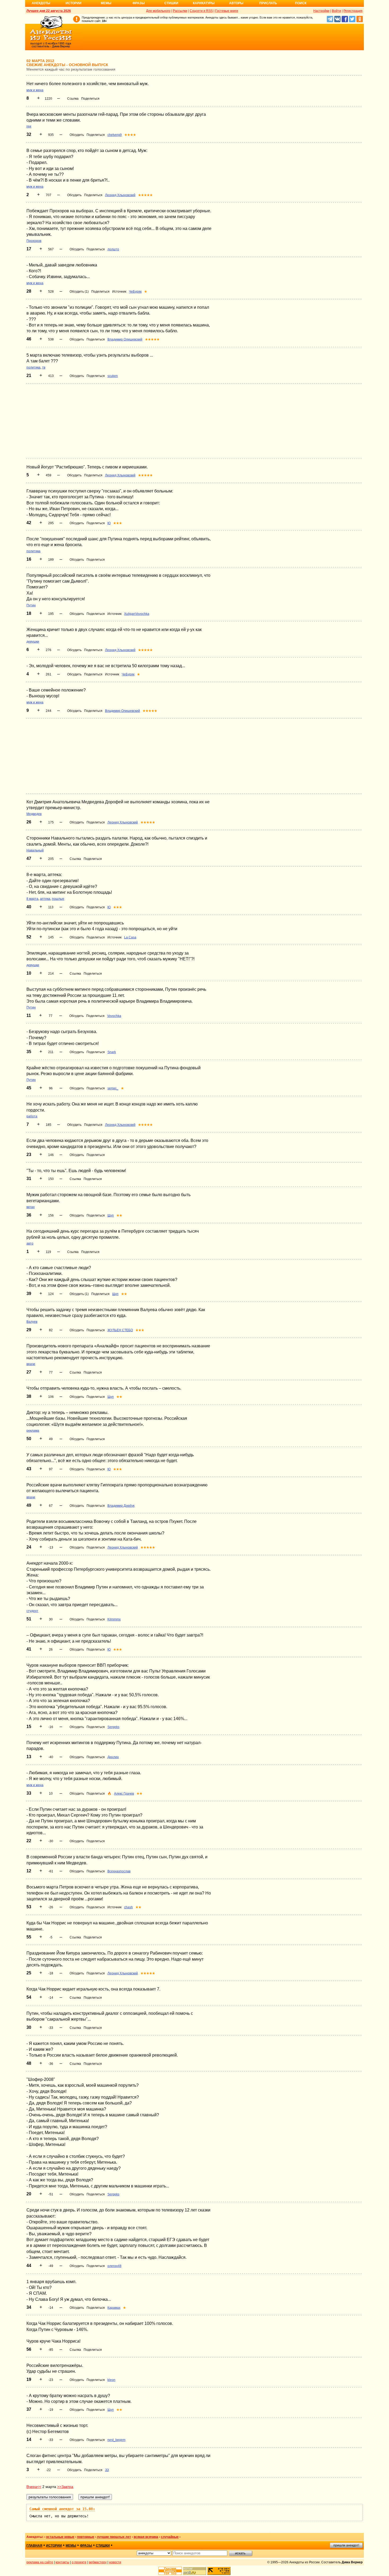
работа (32, 1116)
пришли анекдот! (346, 2545)
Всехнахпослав (119, 1871)
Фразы (139, 3)
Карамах (114, 2308)
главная (34, 2546)
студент (32, 1611)
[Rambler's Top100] (170, 2571)
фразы (86, 2546)
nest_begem (116, 2440)
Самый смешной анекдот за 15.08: (62, 2509)
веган (31, 1207)
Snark (112, 1052)
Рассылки (180, 11)
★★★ (118, 523)
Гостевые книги (227, 11)
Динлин (113, 1757)
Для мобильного (158, 11)
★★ (119, 1215)
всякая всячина (146, 2537)
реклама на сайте (40, 2562)
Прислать (268, 3)
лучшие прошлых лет (114, 2537)
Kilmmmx (114, 1619)
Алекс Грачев (124, 1794)
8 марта (32, 899)
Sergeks (113, 1727)
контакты (62, 2562)
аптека (45, 899)
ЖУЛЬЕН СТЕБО (120, 1330)
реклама (33, 1431)
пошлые (58, 899)
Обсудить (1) (79, 292)
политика (33, 367)
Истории (74, 3)
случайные (170, 2537)
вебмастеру (98, 2562)
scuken (113, 376)
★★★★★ (145, 195)
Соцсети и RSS (201, 11)
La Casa (130, 937)
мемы (71, 2546)
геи (29, 126)
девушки (33, 642)
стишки (103, 2546)
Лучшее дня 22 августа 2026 (49, 11)
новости (115, 2562)
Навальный (35, 850)
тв (44, 367)
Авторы (236, 3)
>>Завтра (65, 2487)
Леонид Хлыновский (120, 195)
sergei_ (113, 1088)
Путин (31, 605)
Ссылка (73, 99)
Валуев (32, 1322)
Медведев (34, 814)
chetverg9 (115, 135)
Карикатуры (204, 3)
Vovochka (114, 1016)
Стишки (171, 3)
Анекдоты (41, 3)
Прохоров (34, 241)
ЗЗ (107, 2470)
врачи (31, 1364)
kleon (111, 2380)
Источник (119, 292)
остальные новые (60, 2537)
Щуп (111, 1215)
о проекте (79, 2562)
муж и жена (35, 90)
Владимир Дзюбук (121, 1506)
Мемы (106, 3)
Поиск (301, 3)
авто (30, 1243)
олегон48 (114, 2266)
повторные (86, 2537)
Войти (336, 11)
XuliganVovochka (137, 614)
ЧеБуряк (135, 292)
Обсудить (77, 135)
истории (54, 2546)
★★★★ (130, 135)
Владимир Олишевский (125, 339)
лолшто (113, 249)
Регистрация (353, 11)
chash (128, 1907)
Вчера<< (34, 2487)
